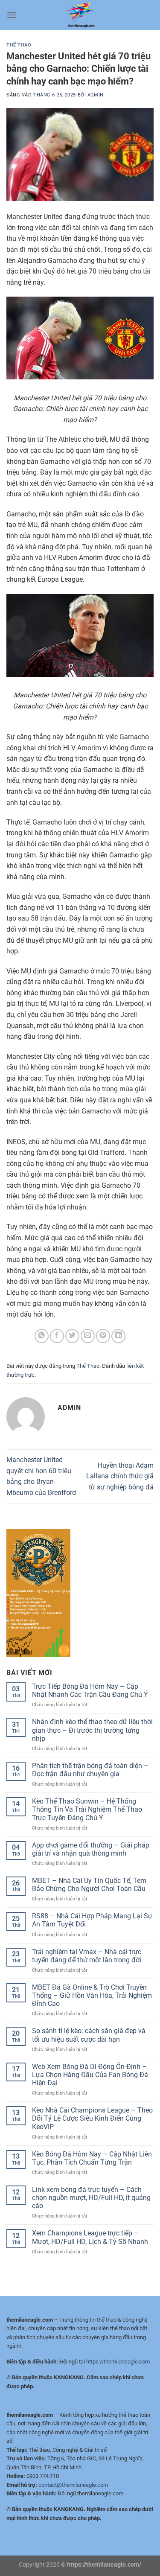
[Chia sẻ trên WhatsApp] (42, 1336)
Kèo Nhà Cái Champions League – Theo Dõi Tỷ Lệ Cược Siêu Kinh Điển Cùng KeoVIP (92, 2118)
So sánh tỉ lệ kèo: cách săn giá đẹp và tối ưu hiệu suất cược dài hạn (89, 2035)
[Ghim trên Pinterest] (103, 1336)
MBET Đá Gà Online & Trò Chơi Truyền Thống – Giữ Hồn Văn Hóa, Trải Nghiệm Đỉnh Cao (92, 1995)
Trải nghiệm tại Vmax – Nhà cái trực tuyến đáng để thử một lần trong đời (87, 1956)
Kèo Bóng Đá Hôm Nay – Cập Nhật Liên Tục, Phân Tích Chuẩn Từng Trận (92, 2158)
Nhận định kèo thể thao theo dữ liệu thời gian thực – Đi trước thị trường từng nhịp (92, 1730)
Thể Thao (19, 45)
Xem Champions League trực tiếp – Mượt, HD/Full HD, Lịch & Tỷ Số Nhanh (90, 2237)
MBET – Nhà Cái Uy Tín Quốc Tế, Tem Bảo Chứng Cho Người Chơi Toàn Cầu (89, 1885)
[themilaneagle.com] (80, 15)
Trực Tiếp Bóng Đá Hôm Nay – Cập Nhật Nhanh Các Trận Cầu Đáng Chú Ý (90, 1690)
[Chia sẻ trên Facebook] (57, 1336)
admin (96, 95)
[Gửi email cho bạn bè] (88, 1336)
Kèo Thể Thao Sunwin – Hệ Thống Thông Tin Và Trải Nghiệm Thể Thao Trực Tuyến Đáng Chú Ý (87, 1809)
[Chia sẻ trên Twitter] (72, 1336)
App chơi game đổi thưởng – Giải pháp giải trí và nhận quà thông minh (91, 1849)
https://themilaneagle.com (118, 2362)
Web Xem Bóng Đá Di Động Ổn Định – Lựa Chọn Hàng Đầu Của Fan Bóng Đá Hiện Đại (90, 2075)
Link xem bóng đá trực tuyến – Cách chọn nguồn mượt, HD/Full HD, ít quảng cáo (91, 2198)
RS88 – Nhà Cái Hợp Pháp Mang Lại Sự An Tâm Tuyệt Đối (92, 1920)
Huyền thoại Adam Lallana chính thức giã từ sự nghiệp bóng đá (120, 1476)
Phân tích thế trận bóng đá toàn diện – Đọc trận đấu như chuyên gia (90, 1770)
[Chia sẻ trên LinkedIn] (118, 1336)
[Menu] (12, 15)
